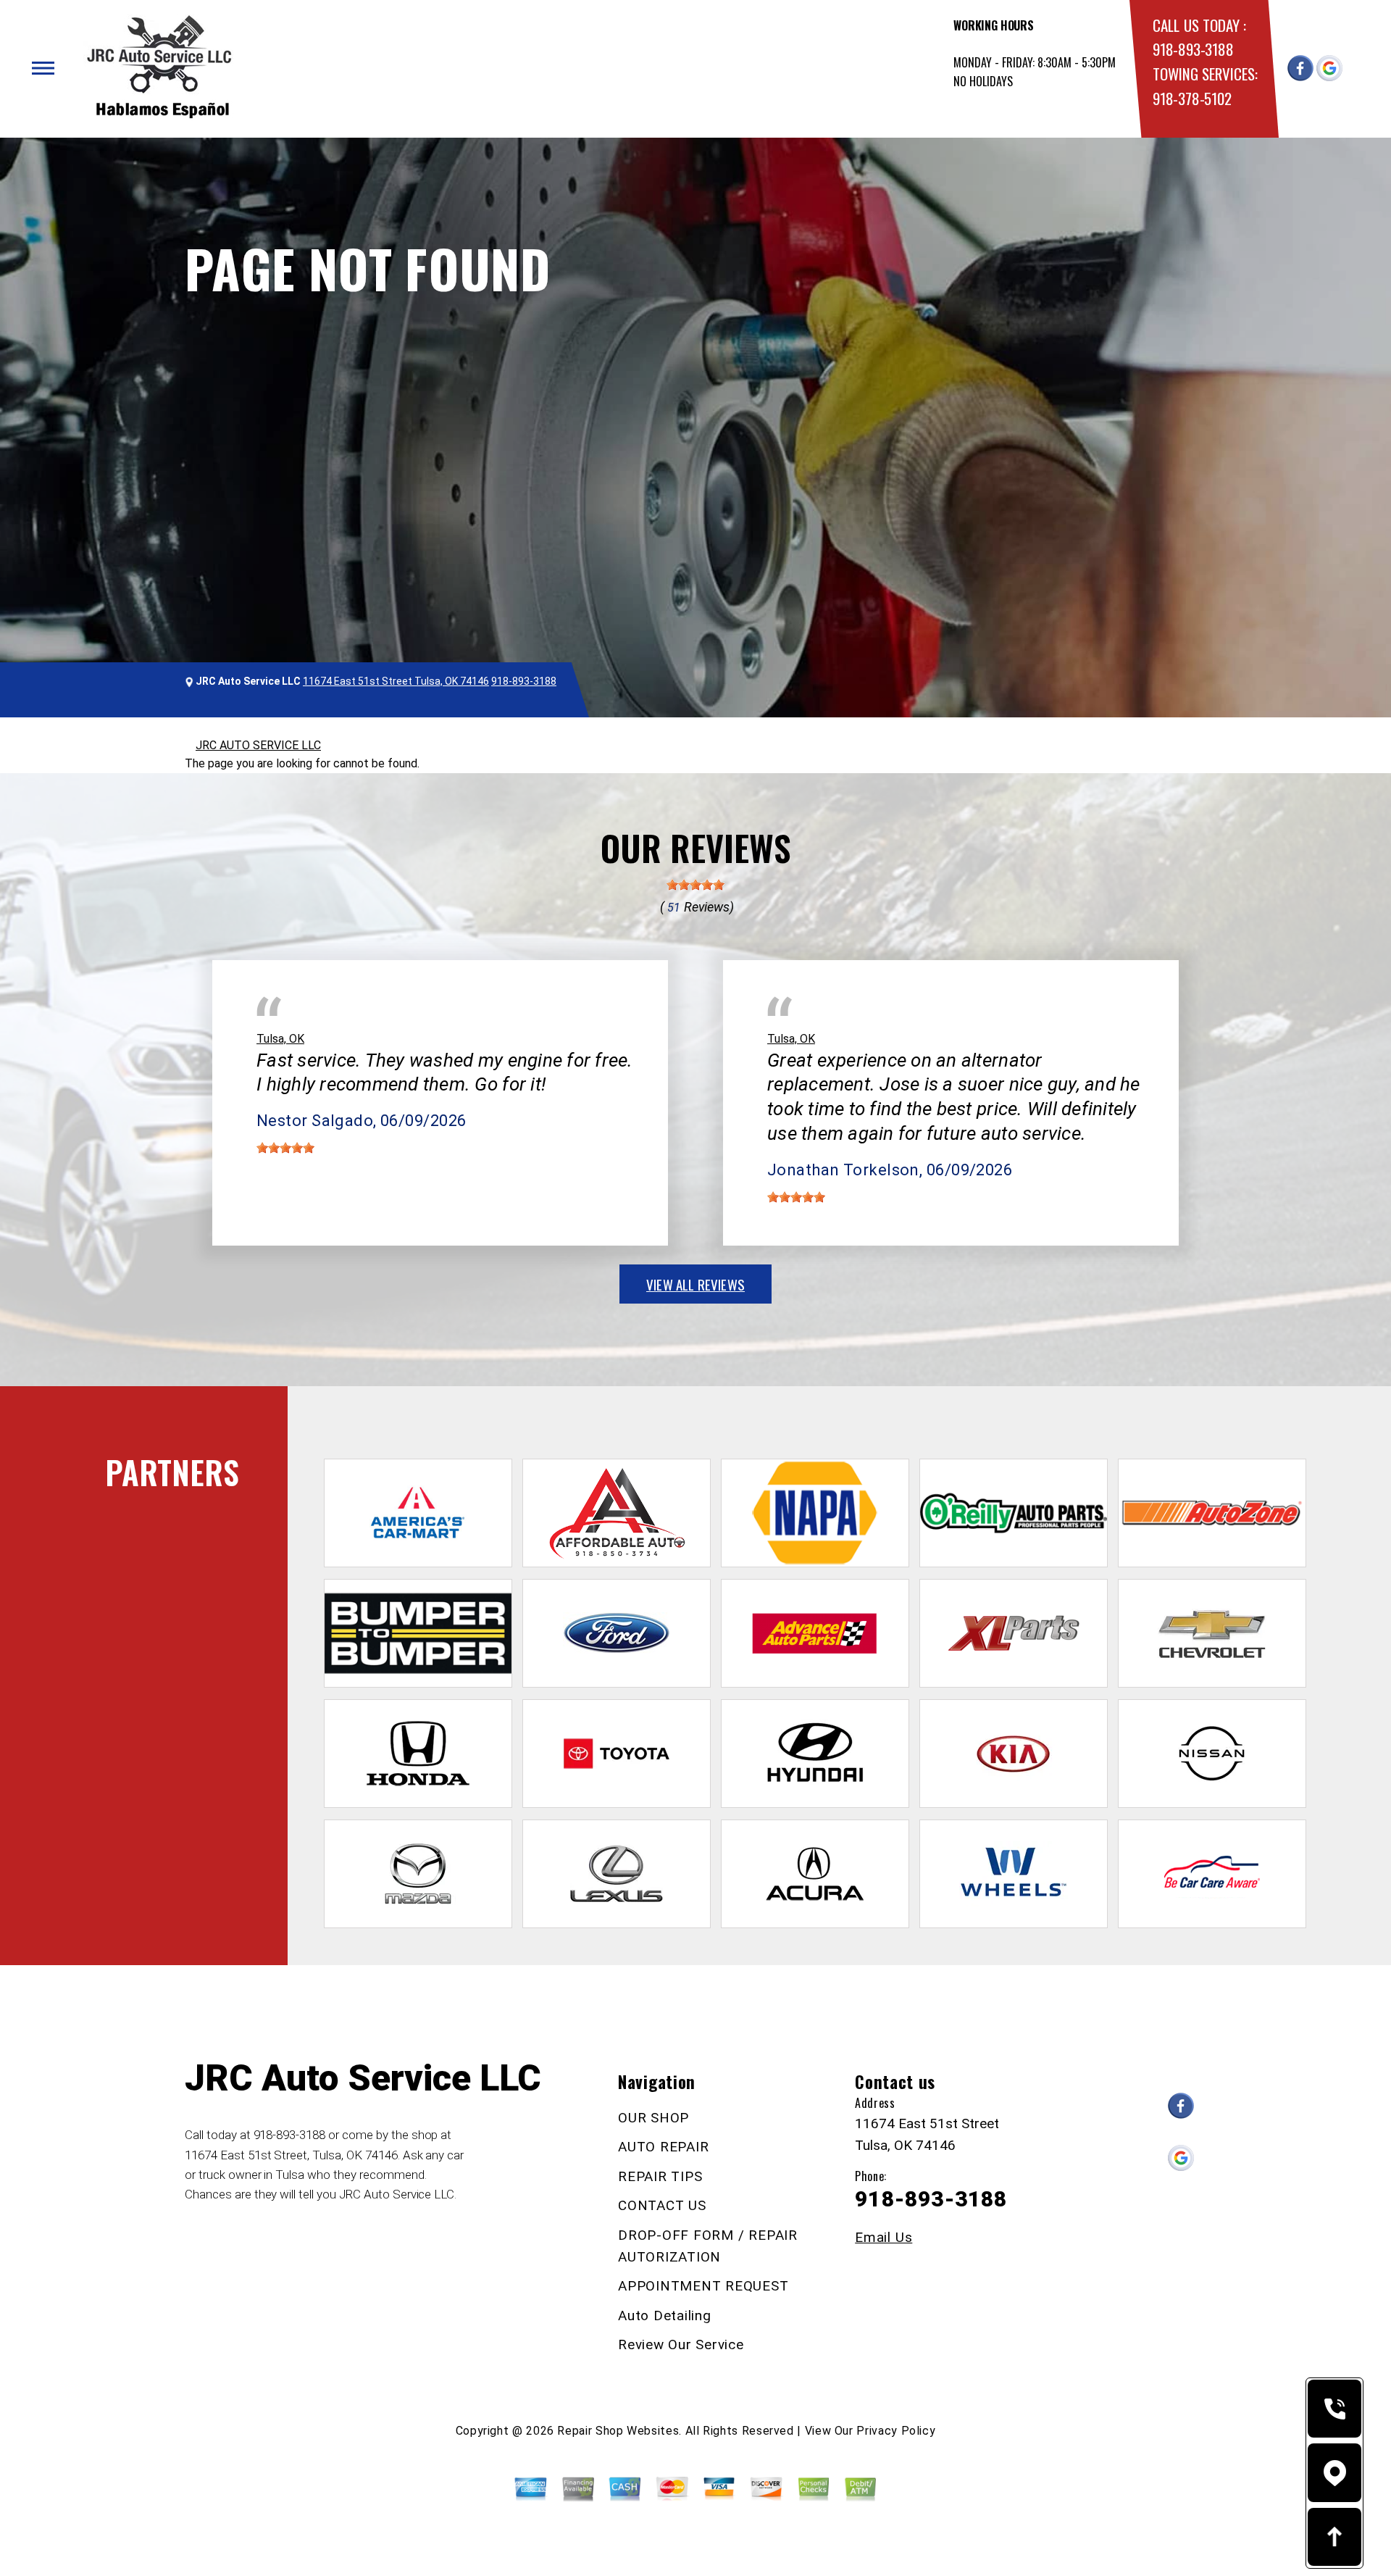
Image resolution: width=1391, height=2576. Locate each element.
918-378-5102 (1192, 98)
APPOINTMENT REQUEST (703, 2286)
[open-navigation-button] (43, 68)
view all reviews (695, 1284)
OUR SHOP (653, 2118)
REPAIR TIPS (660, 2176)
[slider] (695, 885)
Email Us (884, 2237)
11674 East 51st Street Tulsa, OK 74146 (396, 681)
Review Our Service (681, 2344)
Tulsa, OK (280, 1039)
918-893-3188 (1193, 49)
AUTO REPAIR (663, 2147)
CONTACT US (662, 2205)
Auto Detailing (665, 2316)
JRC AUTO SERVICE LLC (258, 745)
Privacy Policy (896, 2431)
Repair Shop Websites (618, 2431)
